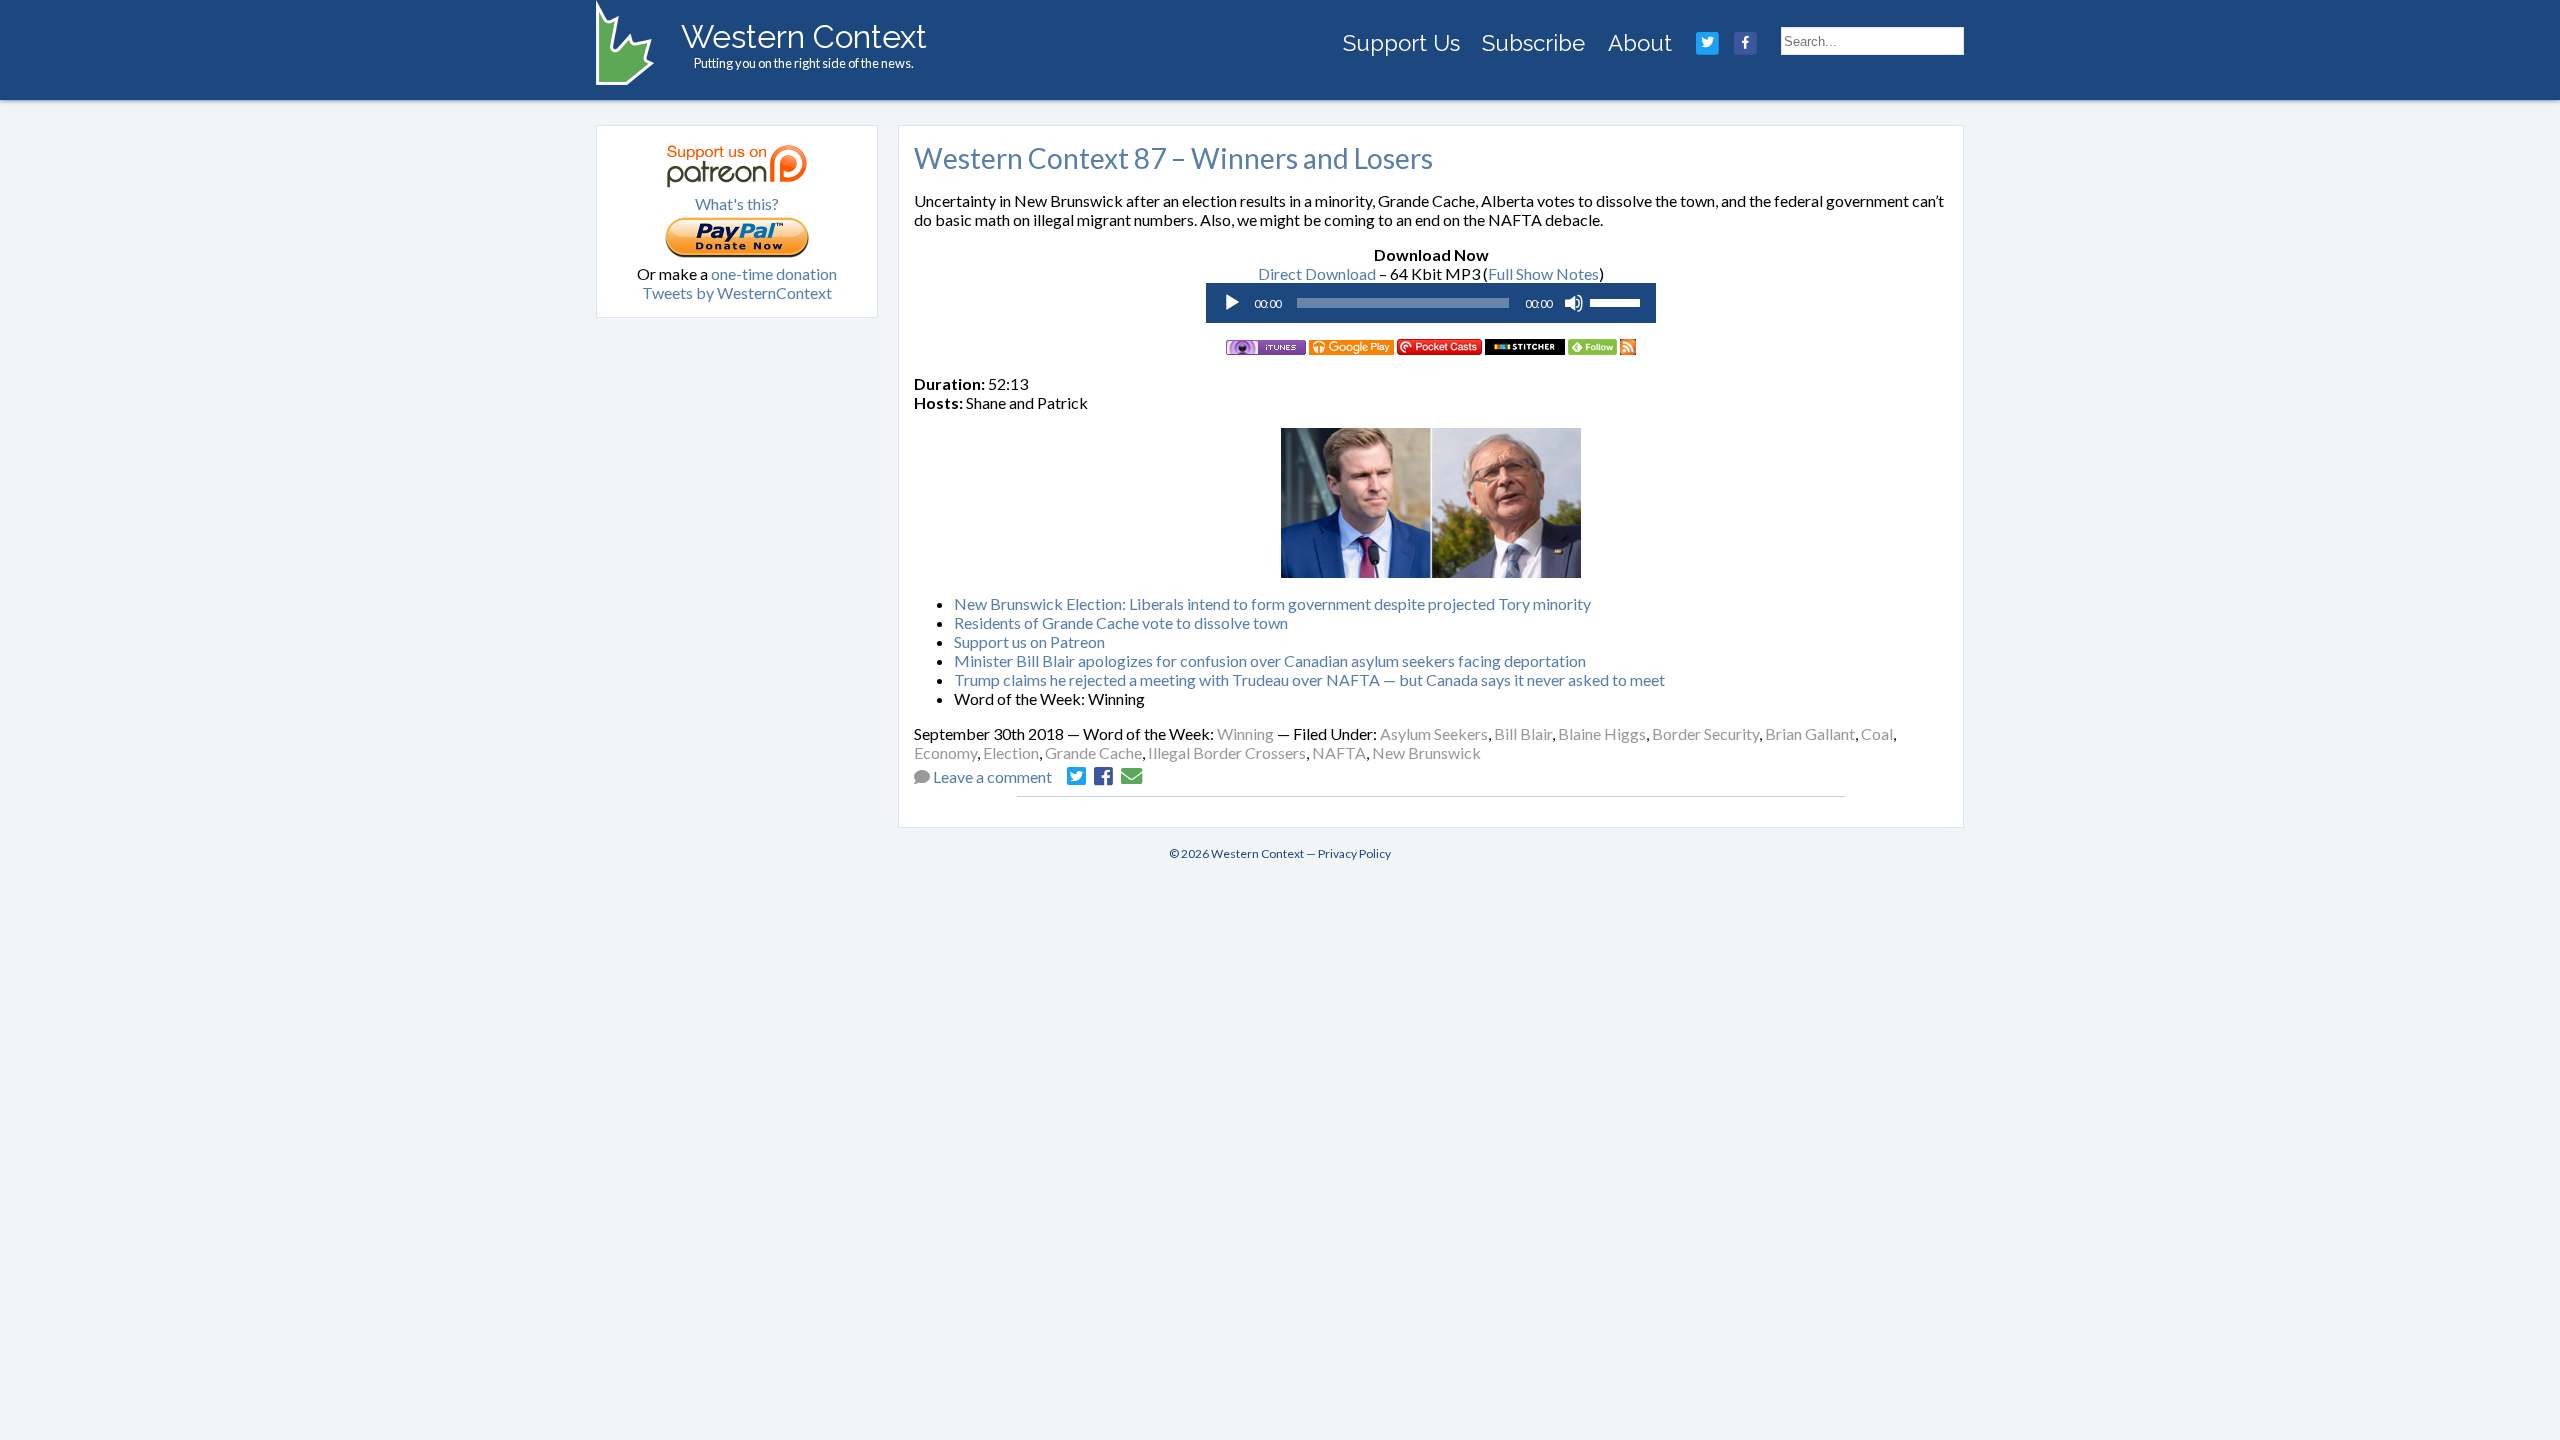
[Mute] (1574, 303)
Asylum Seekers (1434, 733)
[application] (1431, 303)
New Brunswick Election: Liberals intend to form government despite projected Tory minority (1272, 603)
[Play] (1232, 303)
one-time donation (774, 273)
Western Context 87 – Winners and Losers (1173, 158)
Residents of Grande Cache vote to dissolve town (1121, 622)
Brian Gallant (1810, 733)
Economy (945, 752)
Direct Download (1317, 273)
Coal (1877, 733)
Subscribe (1533, 43)
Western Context (804, 36)
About (1640, 43)
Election (1011, 752)
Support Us (1401, 43)
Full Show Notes (1543, 273)
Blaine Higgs (1602, 733)
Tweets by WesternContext (737, 292)
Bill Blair (1523, 733)
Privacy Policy (1354, 853)
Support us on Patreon (1029, 641)
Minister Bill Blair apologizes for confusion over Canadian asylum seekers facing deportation (1270, 660)
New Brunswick (1426, 752)
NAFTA (1339, 752)
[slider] (1618, 301)
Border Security (1705, 733)
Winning (1245, 733)
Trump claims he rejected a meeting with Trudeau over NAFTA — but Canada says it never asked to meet (1309, 679)
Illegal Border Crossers (1227, 752)
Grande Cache (1093, 752)
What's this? (737, 203)
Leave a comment (992, 776)
